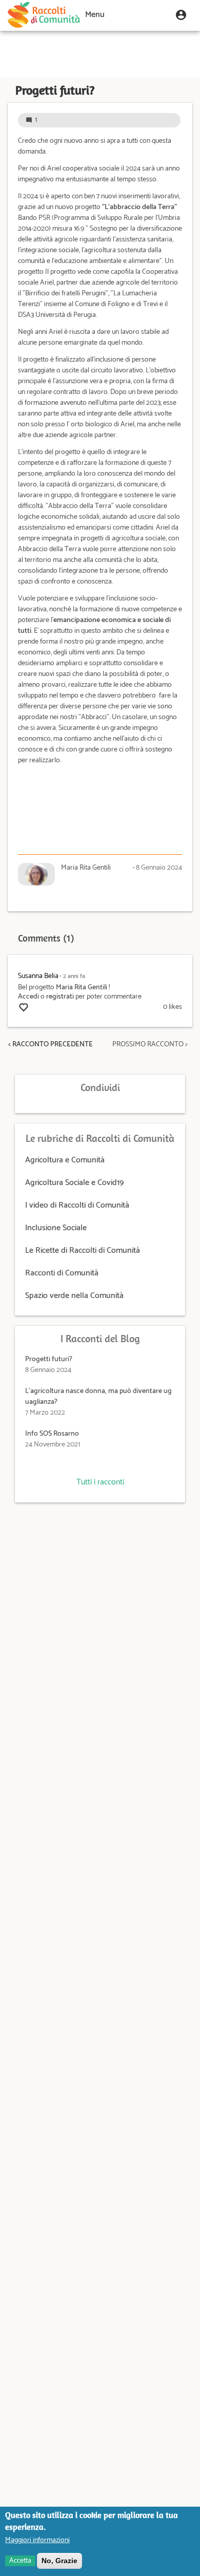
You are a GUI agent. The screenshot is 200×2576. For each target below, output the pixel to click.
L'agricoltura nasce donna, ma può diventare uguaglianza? (98, 1397)
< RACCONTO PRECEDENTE (51, 1045)
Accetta (20, 2561)
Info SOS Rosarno (52, 1434)
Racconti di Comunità (62, 1273)
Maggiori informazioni (37, 2540)
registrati (60, 997)
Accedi (28, 997)
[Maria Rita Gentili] (36, 874)
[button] (181, 15)
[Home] (44, 15)
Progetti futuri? (49, 1359)
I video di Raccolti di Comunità (77, 1205)
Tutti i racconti (100, 1482)
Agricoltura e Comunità (65, 1160)
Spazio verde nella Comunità (74, 1296)
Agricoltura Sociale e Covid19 (74, 1183)
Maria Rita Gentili (82, 988)
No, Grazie (59, 2561)
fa (74, 976)
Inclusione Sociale (56, 1228)
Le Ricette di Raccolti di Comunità (83, 1251)
